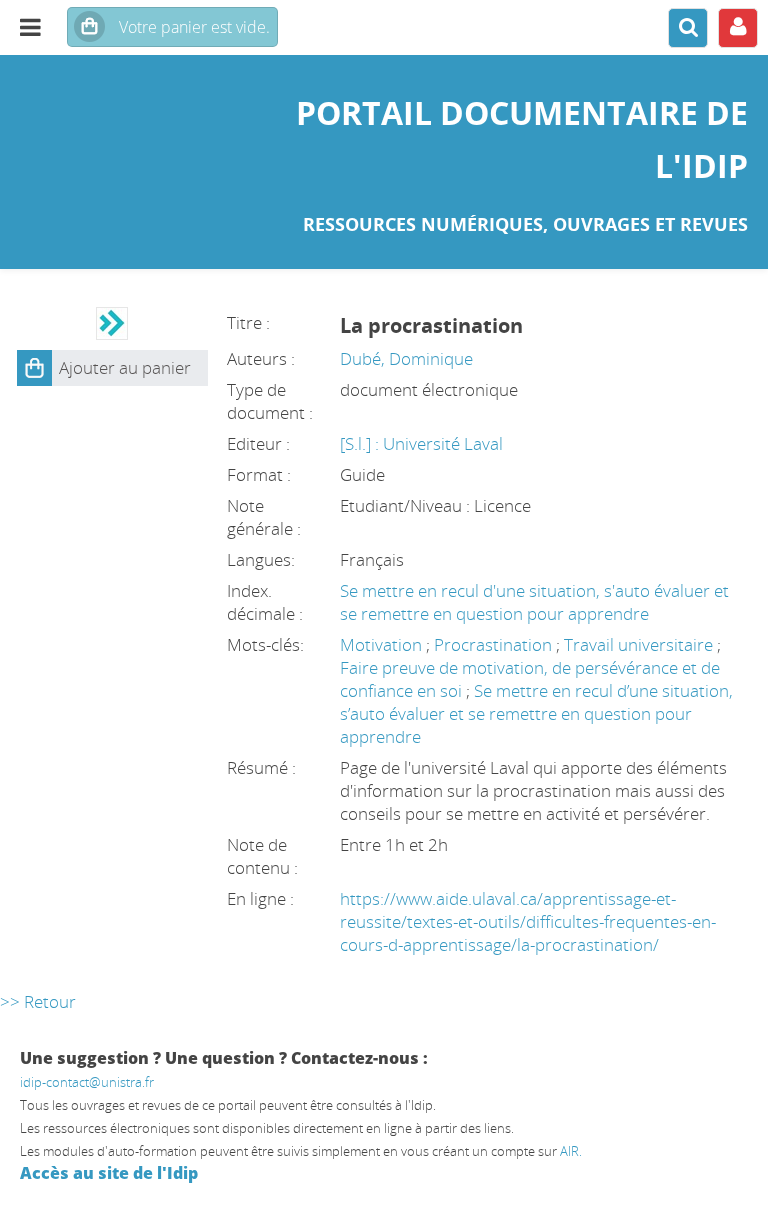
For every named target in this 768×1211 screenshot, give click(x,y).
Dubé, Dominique (406, 358)
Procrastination (495, 644)
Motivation (383, 644)
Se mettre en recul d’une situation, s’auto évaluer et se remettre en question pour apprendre (536, 713)
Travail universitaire (640, 644)
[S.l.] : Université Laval (421, 443)
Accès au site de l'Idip (109, 1173)
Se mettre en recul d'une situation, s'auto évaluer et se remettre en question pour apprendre (534, 602)
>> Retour (38, 1001)
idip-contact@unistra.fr (87, 1082)
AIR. (571, 1151)
